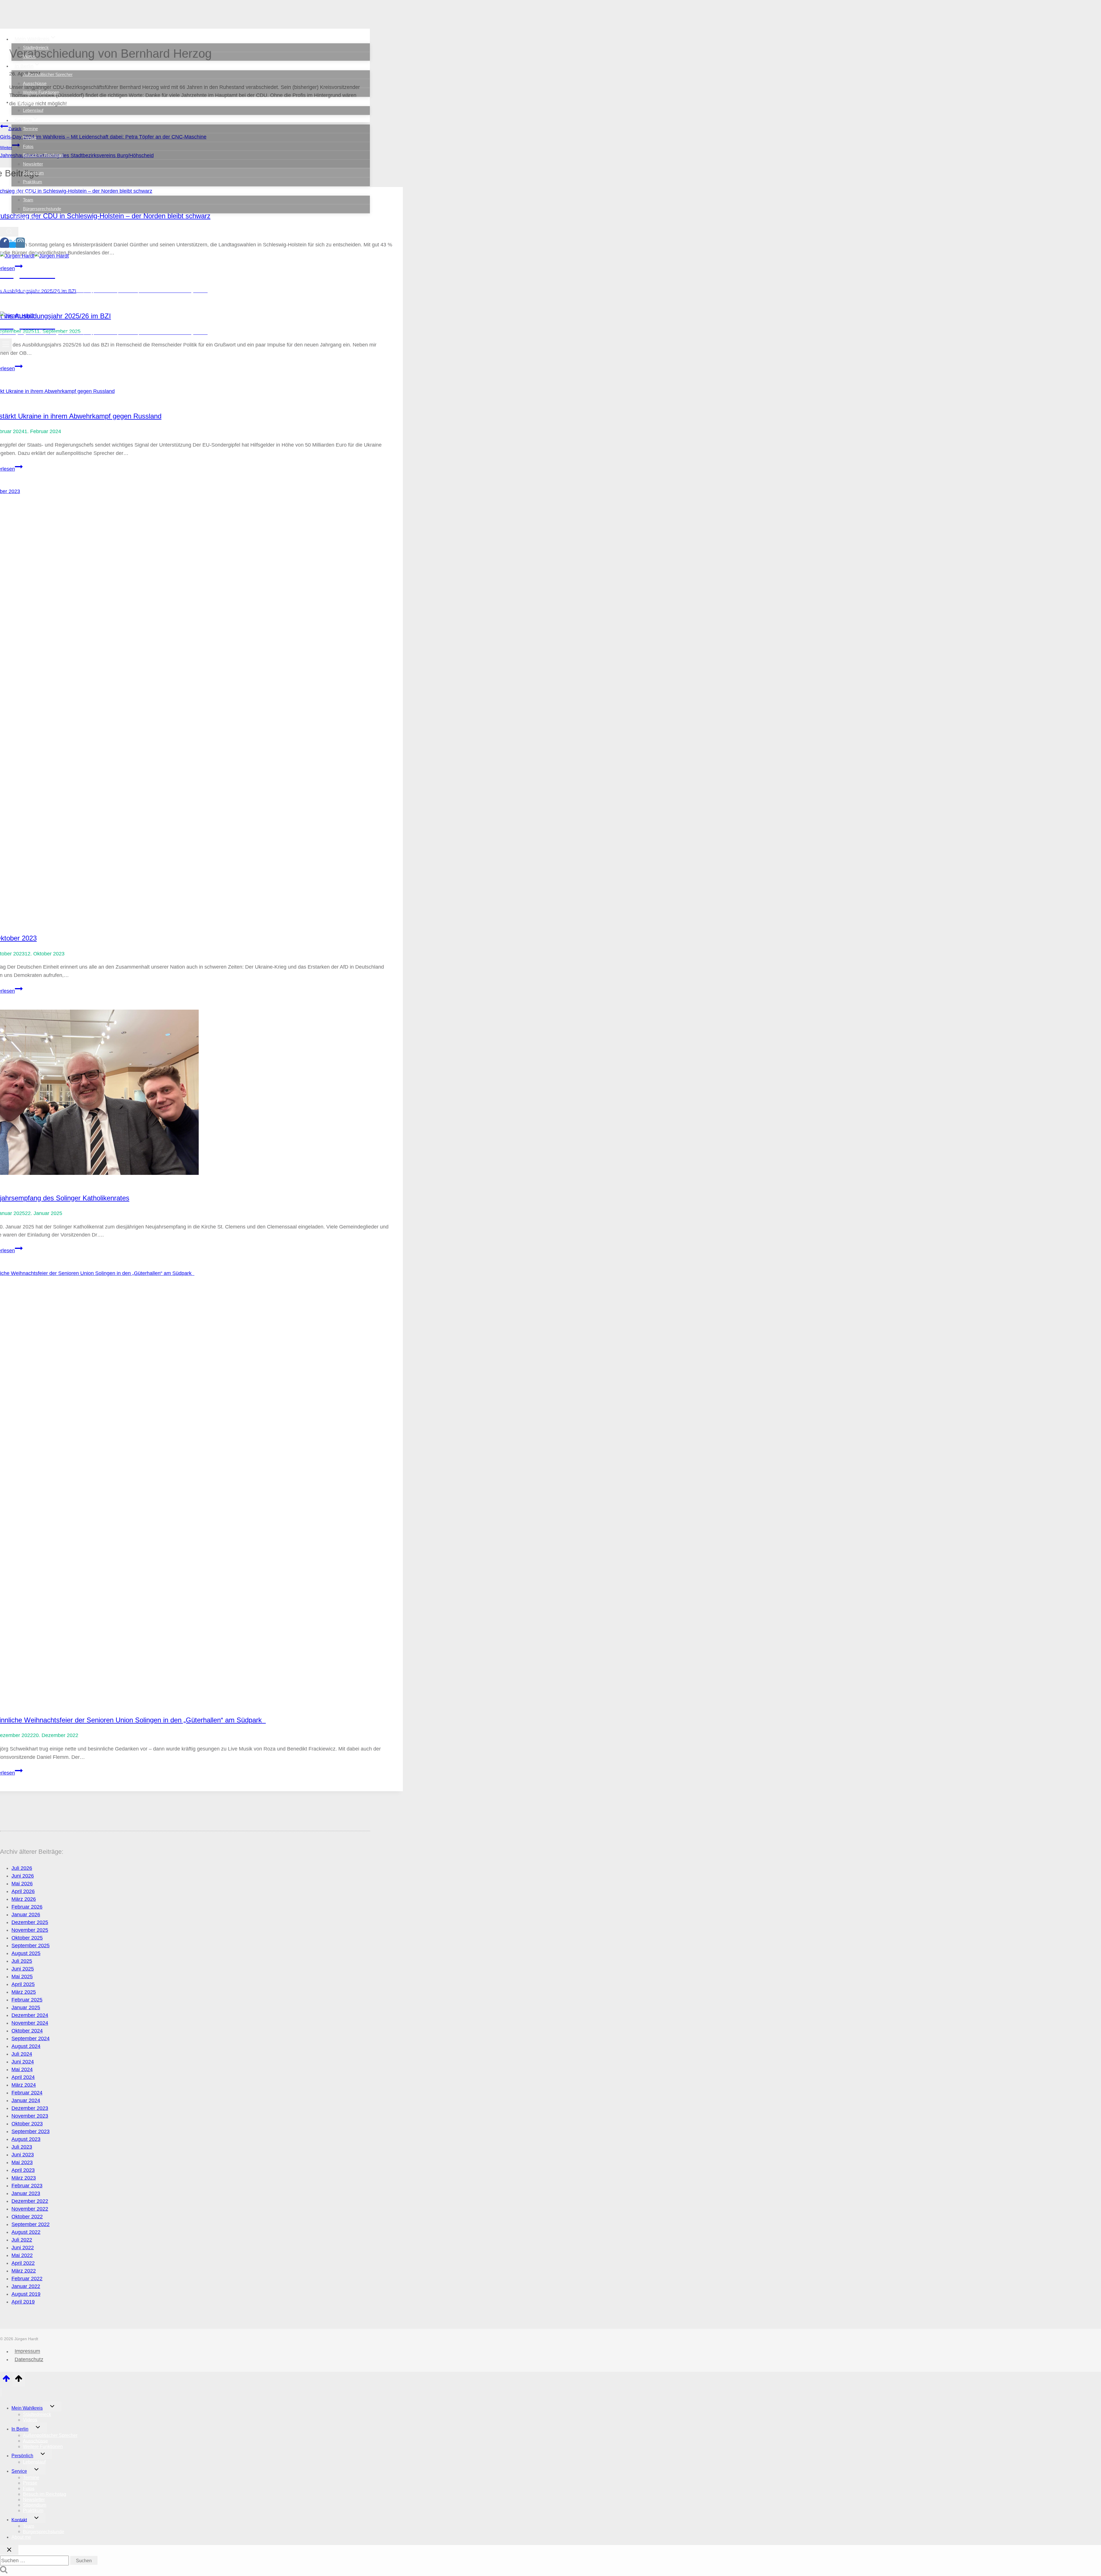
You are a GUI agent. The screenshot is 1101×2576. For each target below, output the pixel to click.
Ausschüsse (35, 83)
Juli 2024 (22, 2054)
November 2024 (30, 2023)
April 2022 (23, 2263)
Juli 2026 (22, 1868)
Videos (29, 56)
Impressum (27, 2351)
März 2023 (24, 2178)
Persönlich (22, 2456)
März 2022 (24, 2271)
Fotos (28, 146)
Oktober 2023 (27, 2124)
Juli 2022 (22, 2240)
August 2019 (26, 2294)
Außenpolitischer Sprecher (48, 74)
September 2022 (31, 2224)
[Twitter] (12, 245)
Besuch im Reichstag (43, 155)
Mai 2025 (22, 1977)
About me (26, 217)
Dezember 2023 (30, 2108)
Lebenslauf (33, 110)
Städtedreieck (36, 47)
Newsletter (33, 164)
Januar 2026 (26, 1915)
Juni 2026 (23, 1876)
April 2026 (23, 1891)
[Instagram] (20, 245)
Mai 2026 (22, 1884)
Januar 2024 (26, 2100)
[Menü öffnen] (6, 345)
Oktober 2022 (27, 2217)
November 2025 (30, 1930)
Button (47, 305)
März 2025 (24, 1992)
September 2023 (31, 2131)
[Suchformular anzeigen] (9, 232)
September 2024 (31, 2038)
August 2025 (26, 1953)
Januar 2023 (26, 2193)
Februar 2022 (27, 2279)
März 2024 (24, 2085)
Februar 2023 (27, 2186)
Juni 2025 (23, 1969)
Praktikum (33, 182)
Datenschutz (29, 2359)
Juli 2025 (22, 1961)
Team (28, 200)
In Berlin (20, 2429)
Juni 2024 (23, 2062)
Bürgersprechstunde (42, 209)
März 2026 (24, 1899)
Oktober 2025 (27, 1938)
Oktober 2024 (27, 2031)
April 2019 (23, 2302)
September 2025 (31, 1946)
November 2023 (30, 2116)
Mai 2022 (22, 2255)
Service (19, 2471)
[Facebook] (5, 245)
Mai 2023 (22, 2162)
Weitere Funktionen (41, 92)
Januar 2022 (26, 2286)
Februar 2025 (27, 2000)
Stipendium (33, 173)
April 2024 (23, 2077)
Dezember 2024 (30, 2015)
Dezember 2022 (30, 2201)
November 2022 (30, 2209)
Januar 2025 (26, 2008)
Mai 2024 (22, 2069)
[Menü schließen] (1, 2392)
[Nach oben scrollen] (6, 2380)
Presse (30, 138)
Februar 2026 (27, 1907)
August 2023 (26, 2139)
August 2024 (26, 2046)
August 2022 (26, 2232)
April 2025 (23, 1984)
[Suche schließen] (9, 2550)
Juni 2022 (23, 2248)
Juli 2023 (22, 2147)
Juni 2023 (23, 2155)
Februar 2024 (27, 2093)
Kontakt (19, 2520)
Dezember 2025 (30, 1922)
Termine (30, 129)
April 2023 (23, 2170)
